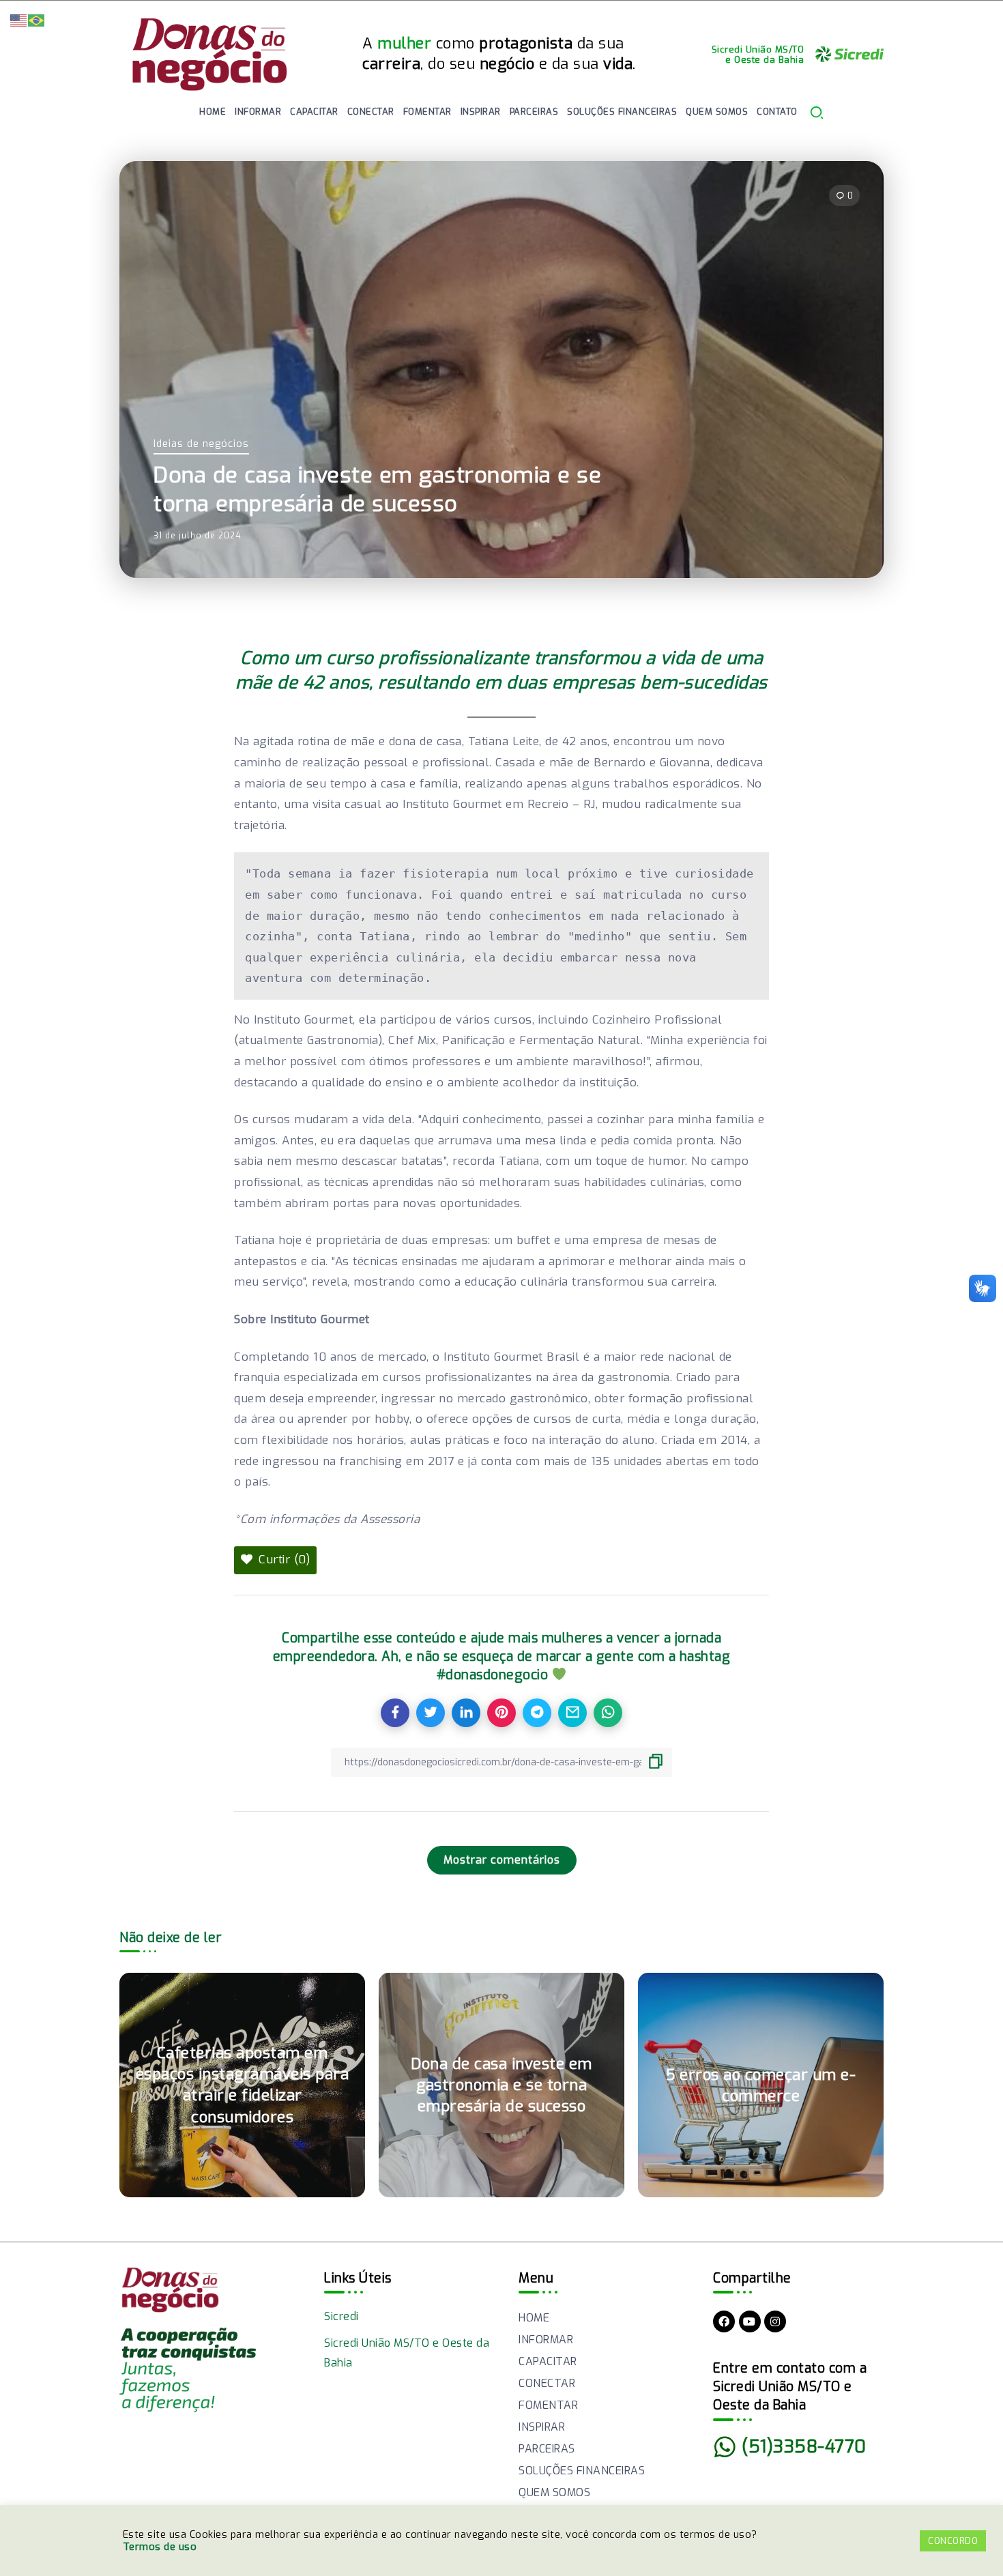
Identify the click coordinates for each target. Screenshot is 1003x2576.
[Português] (37, 19)
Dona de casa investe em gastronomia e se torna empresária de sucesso (501, 2085)
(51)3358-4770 (804, 2446)
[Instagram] (775, 2321)
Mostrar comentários (502, 1860)
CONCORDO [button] (953, 2541)
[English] (19, 19)
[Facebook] (724, 2321)
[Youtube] (750, 2321)
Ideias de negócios (201, 444)
